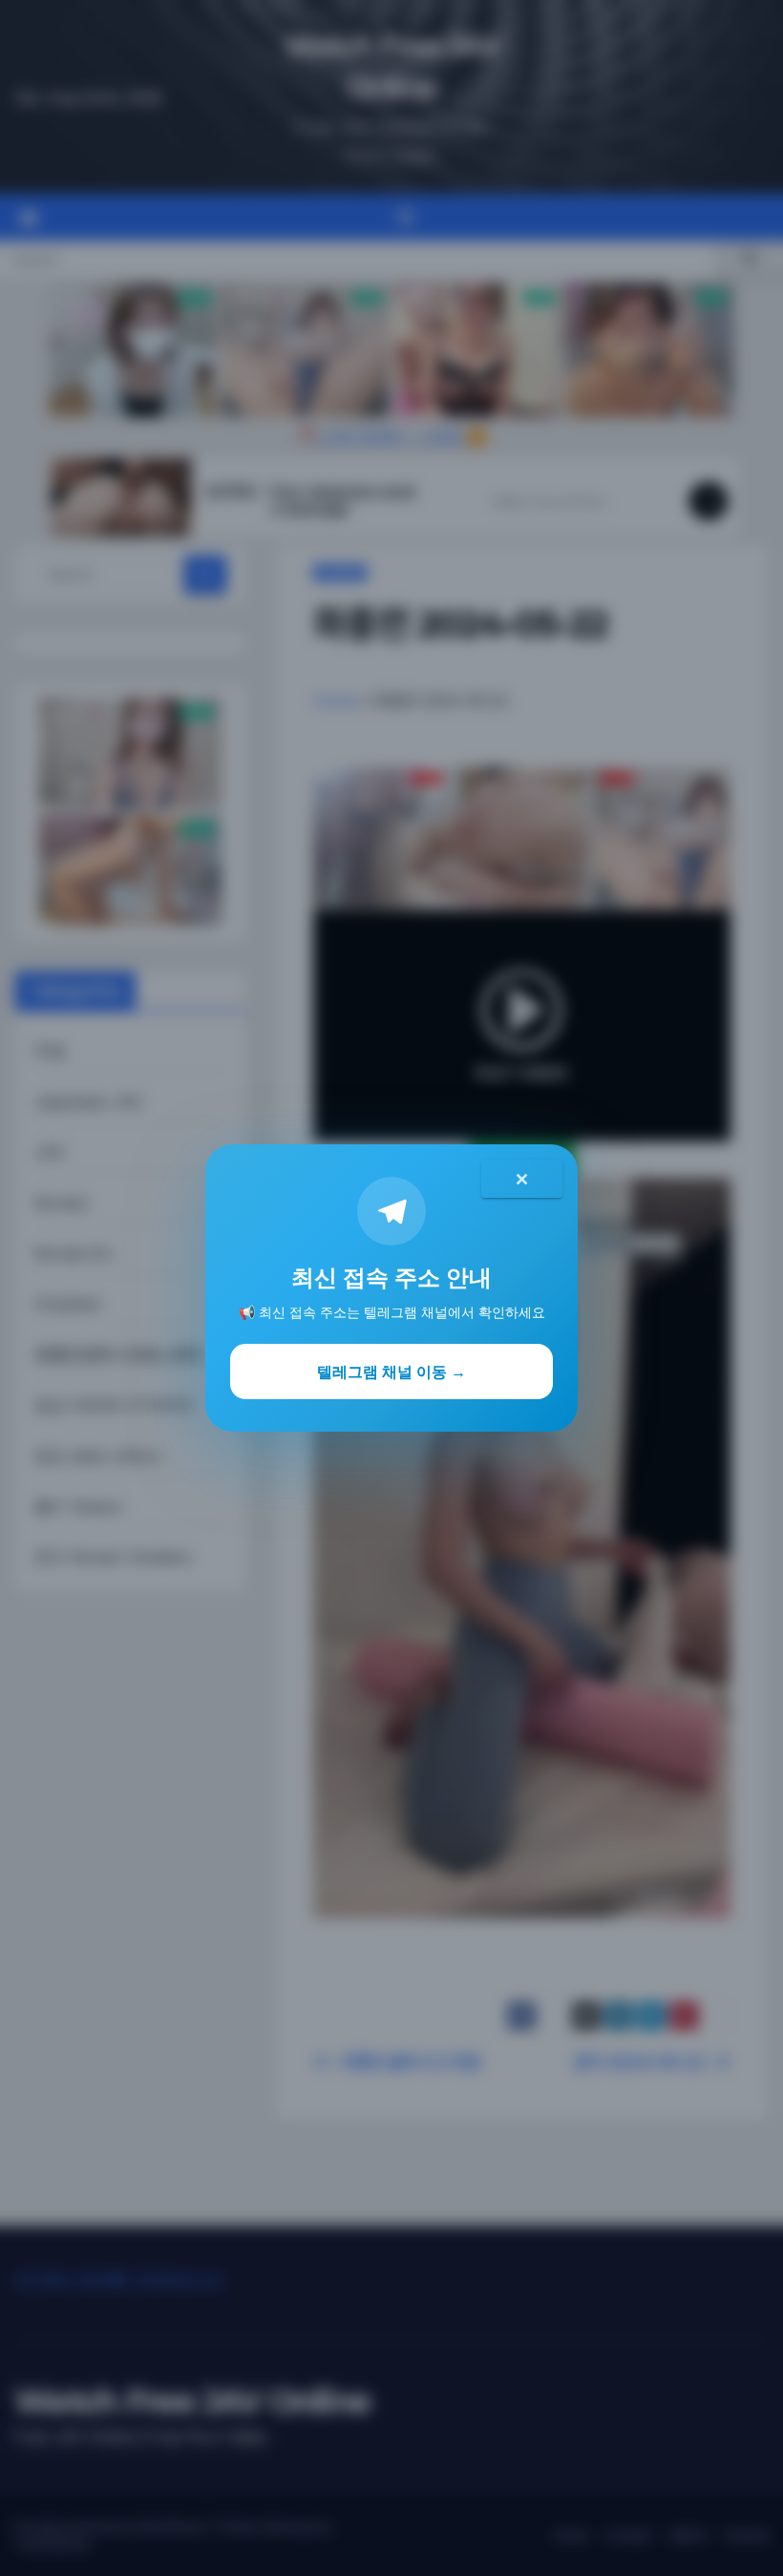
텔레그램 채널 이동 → (391, 1372)
